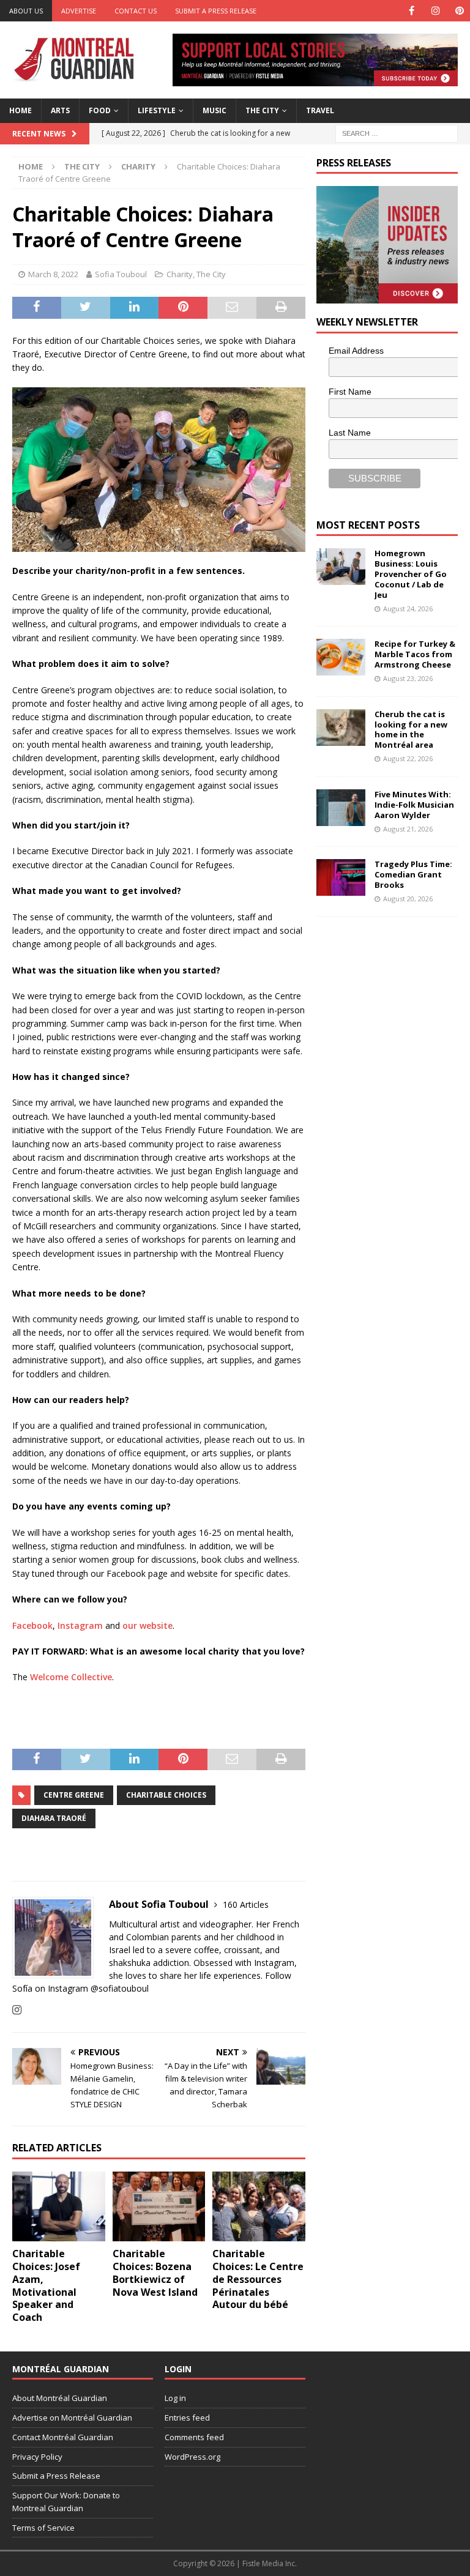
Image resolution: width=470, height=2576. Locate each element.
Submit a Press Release (216, 11)
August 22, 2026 (408, 758)
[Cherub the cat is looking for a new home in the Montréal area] (341, 728)
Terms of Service (43, 2528)
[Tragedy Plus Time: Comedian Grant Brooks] (341, 877)
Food (100, 110)
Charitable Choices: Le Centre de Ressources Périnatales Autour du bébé (258, 2279)
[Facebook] (412, 11)
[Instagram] (435, 11)
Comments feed (194, 2437)
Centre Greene (74, 1795)
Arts (60, 110)
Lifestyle (157, 110)
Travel (320, 110)
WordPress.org (192, 2457)
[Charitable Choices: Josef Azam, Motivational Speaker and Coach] (59, 2206)
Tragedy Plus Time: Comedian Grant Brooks (413, 874)
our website (147, 1625)
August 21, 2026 (408, 829)
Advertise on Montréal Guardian (72, 2418)
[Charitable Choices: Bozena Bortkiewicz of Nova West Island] (159, 2206)
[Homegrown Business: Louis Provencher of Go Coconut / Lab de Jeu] (341, 567)
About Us (26, 11)
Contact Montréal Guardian (63, 2437)
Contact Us (136, 11)
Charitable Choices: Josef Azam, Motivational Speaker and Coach (46, 2285)
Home (21, 110)
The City (262, 110)
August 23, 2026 (408, 678)
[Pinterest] (459, 11)
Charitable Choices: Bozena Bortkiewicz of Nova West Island (155, 2273)
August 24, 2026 (408, 609)
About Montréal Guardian (60, 2398)
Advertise (79, 11)
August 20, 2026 (408, 899)
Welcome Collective (71, 1677)
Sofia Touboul (121, 274)
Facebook (32, 1625)
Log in (175, 2398)
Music (214, 110)
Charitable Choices (166, 1795)
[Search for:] (397, 132)
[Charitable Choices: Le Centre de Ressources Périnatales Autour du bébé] (259, 2206)
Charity (180, 274)
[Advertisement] (393, 1005)
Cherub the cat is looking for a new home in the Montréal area (411, 730)
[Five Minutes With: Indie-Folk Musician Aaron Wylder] (341, 808)
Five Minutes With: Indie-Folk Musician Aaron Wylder (414, 805)
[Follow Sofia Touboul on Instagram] (17, 2010)
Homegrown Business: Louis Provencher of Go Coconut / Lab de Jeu (411, 574)
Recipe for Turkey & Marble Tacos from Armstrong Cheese (415, 654)
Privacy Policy (37, 2457)
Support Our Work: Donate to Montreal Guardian (66, 2502)
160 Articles (246, 1904)
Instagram (80, 1625)
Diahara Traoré (54, 1818)
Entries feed (187, 2418)
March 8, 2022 (53, 274)
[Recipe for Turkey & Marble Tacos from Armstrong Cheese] (341, 657)
